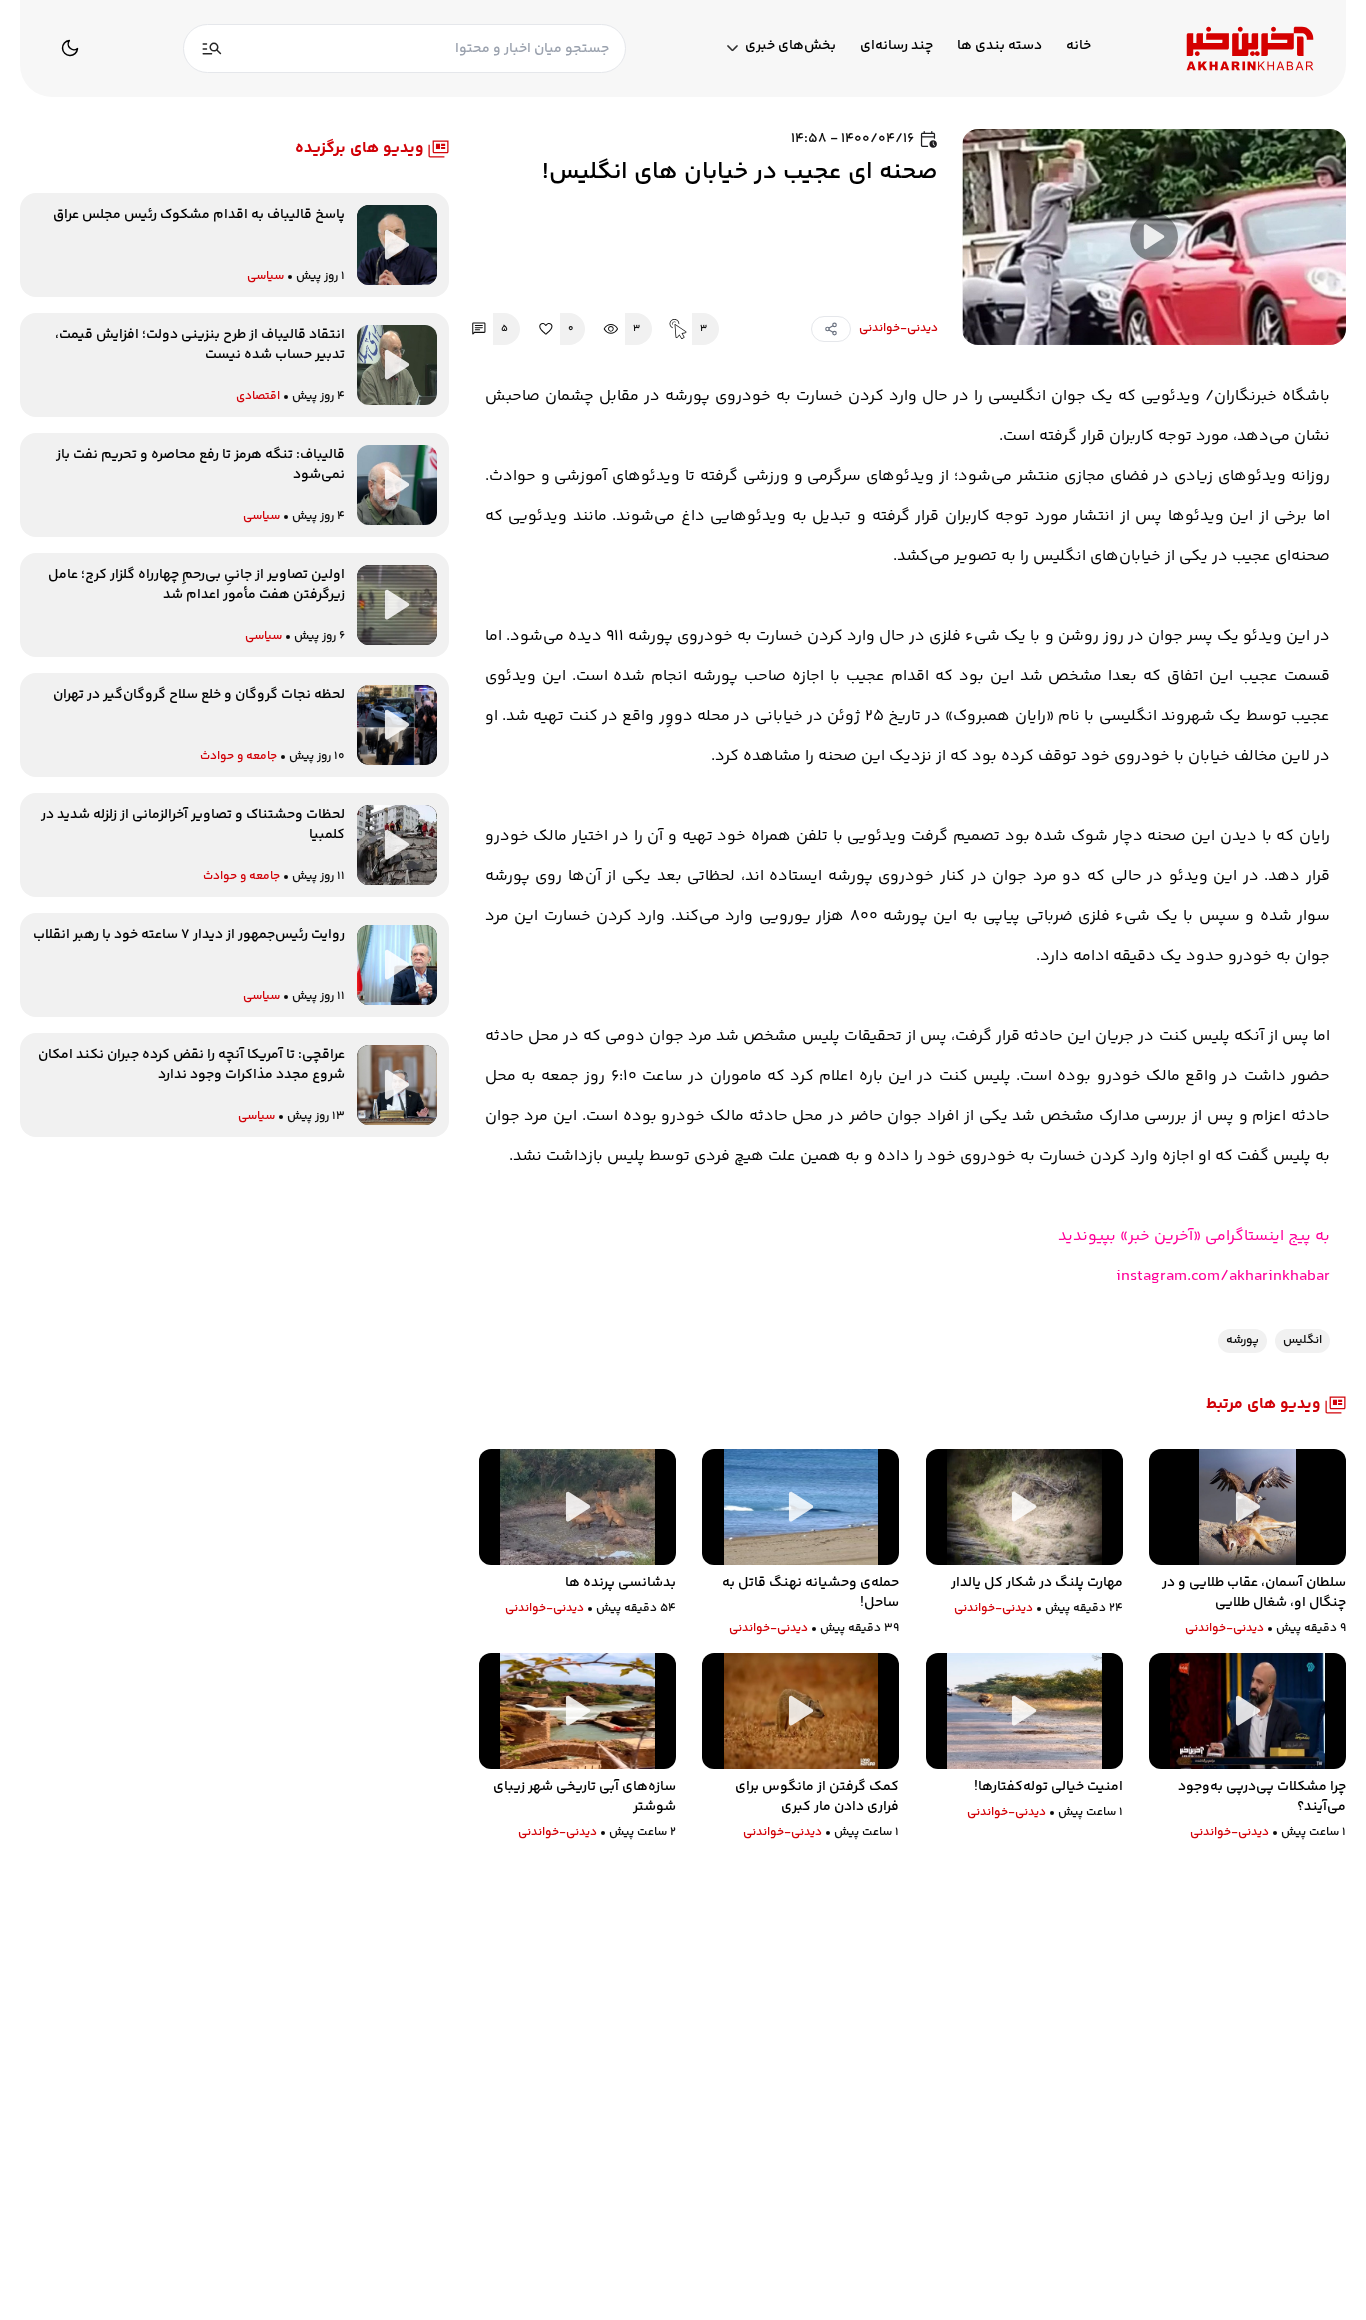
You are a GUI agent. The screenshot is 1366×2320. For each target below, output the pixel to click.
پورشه (1242, 1340)
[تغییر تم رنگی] (70, 48)
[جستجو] (212, 48)
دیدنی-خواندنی (898, 329)
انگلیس (1302, 1340)
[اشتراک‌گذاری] (831, 329)
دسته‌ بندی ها (999, 46)
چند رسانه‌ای (896, 46)
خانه (1078, 46)
